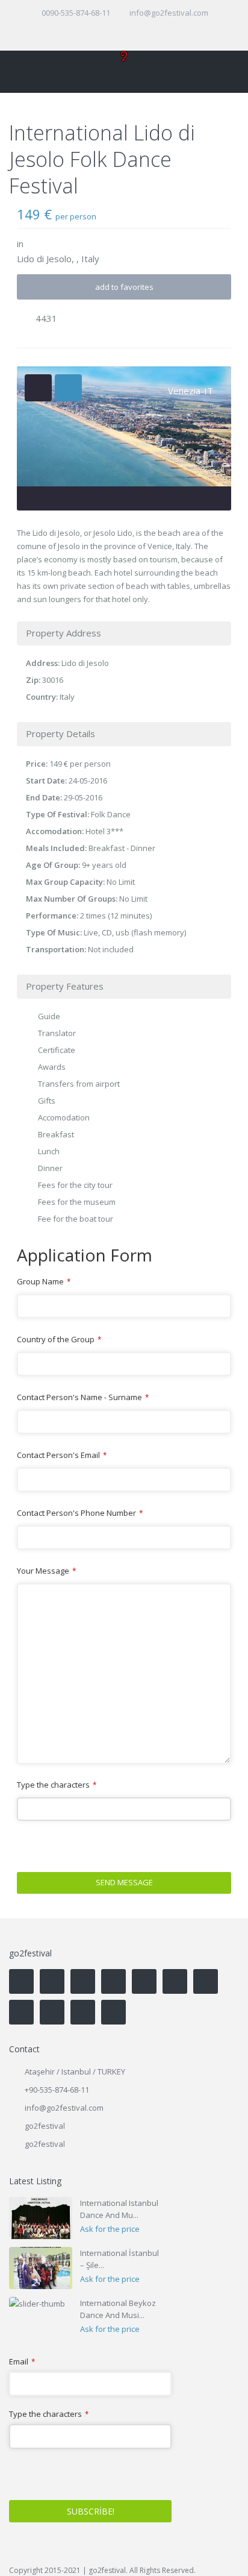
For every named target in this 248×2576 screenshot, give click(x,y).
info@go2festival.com (64, 2108)
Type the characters (57, 1785)
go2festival (45, 2144)
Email (22, 2362)
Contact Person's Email (62, 1455)
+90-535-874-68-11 (57, 2090)
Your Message (46, 1571)
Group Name (44, 1281)
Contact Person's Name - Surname (83, 1397)
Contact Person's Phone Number (80, 1513)
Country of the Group (59, 1339)
